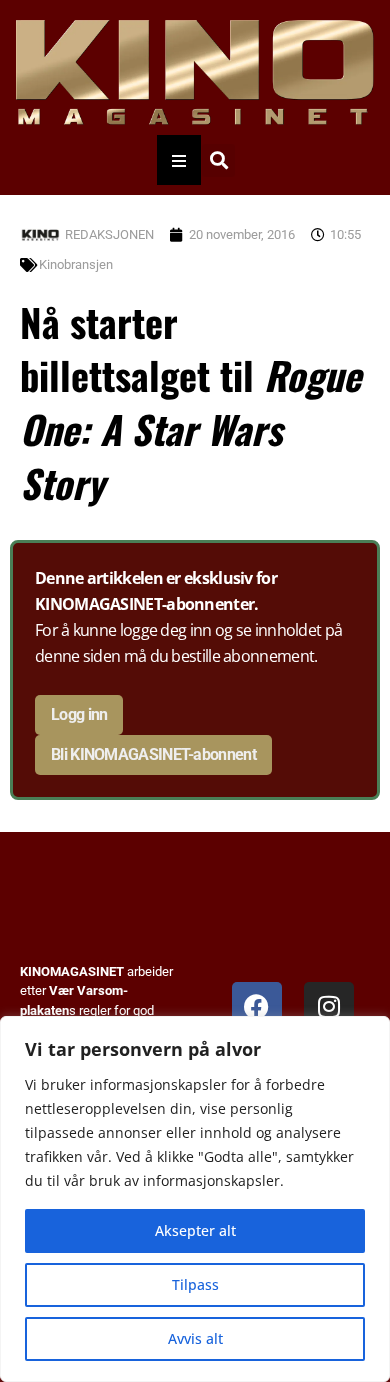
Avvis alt (195, 1338)
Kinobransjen (76, 264)
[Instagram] (329, 1007)
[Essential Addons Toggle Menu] (179, 160)
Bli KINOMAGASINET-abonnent (153, 754)
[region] (195, 1199)
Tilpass (195, 1284)
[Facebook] (257, 1007)
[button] (218, 160)
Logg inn (79, 714)
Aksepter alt (195, 1230)
